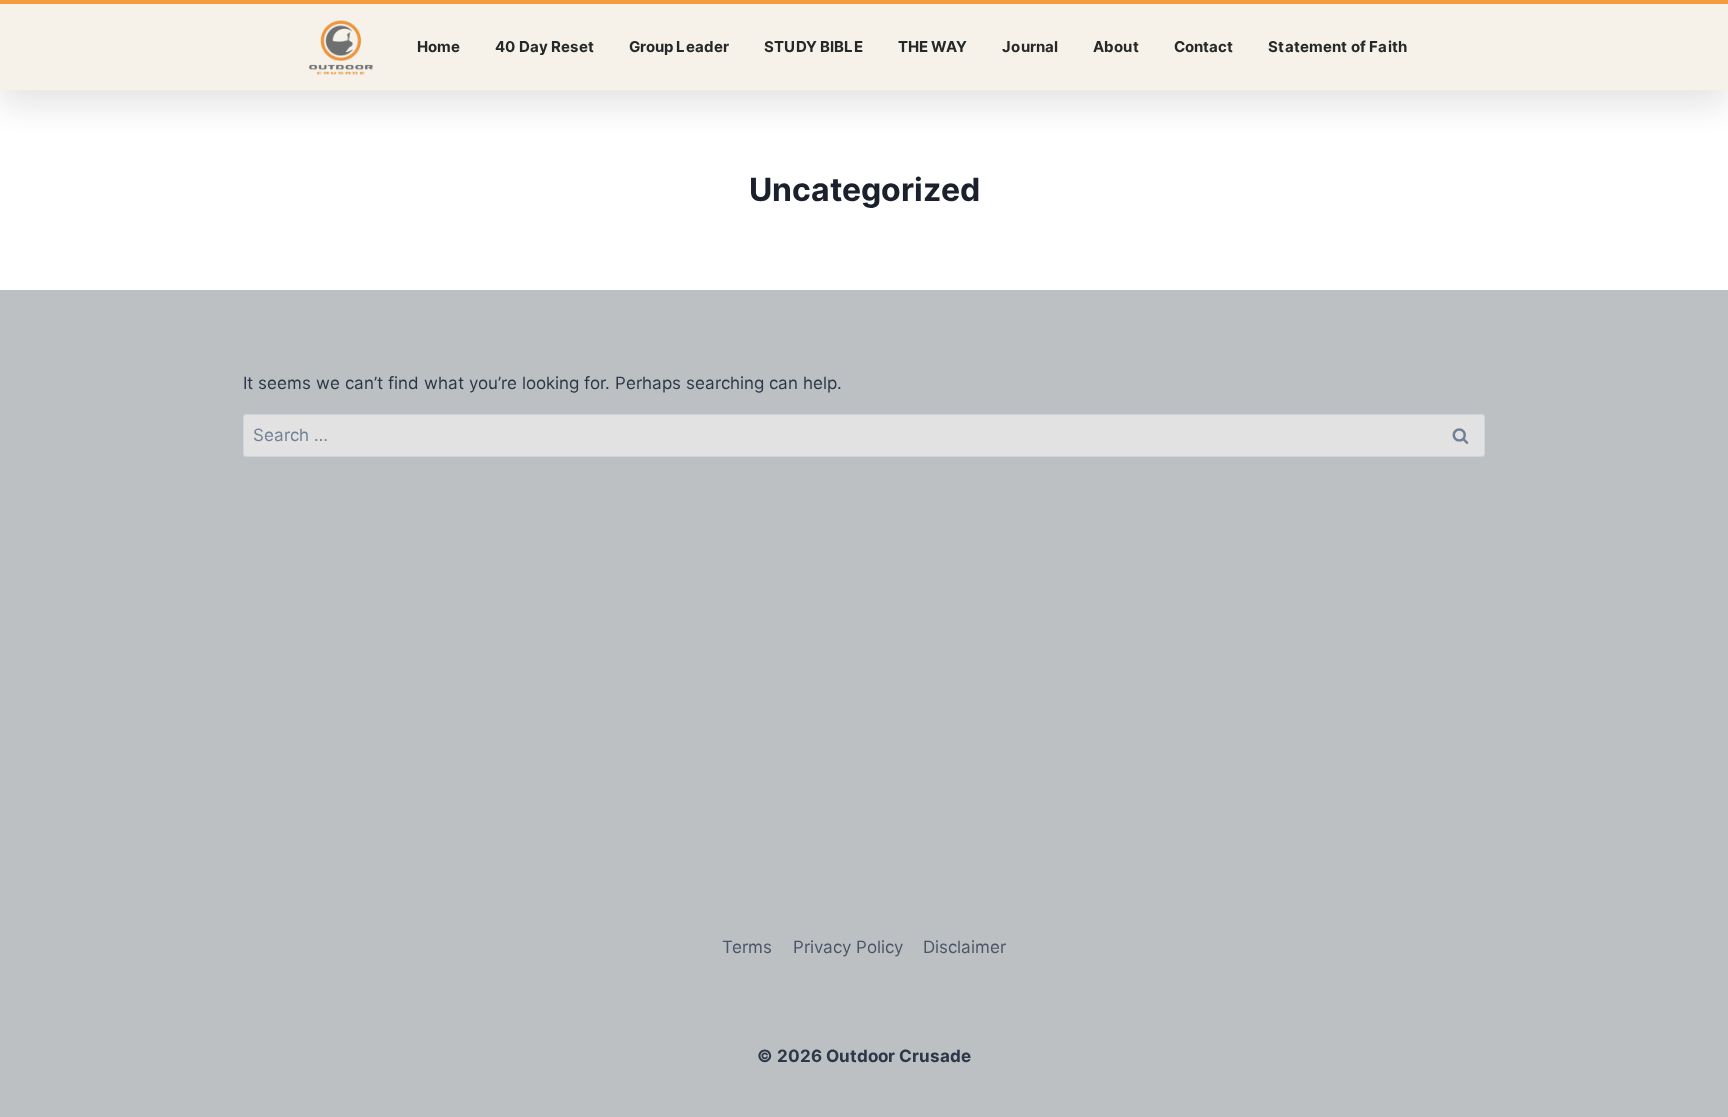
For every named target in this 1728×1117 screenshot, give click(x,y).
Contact (1204, 46)
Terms (747, 947)
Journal (1030, 46)
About (1116, 46)
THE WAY (933, 46)
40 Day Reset (544, 46)
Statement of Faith (1337, 46)
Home (439, 46)
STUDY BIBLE (813, 46)
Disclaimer (964, 947)
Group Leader (679, 46)
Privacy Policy (848, 947)
